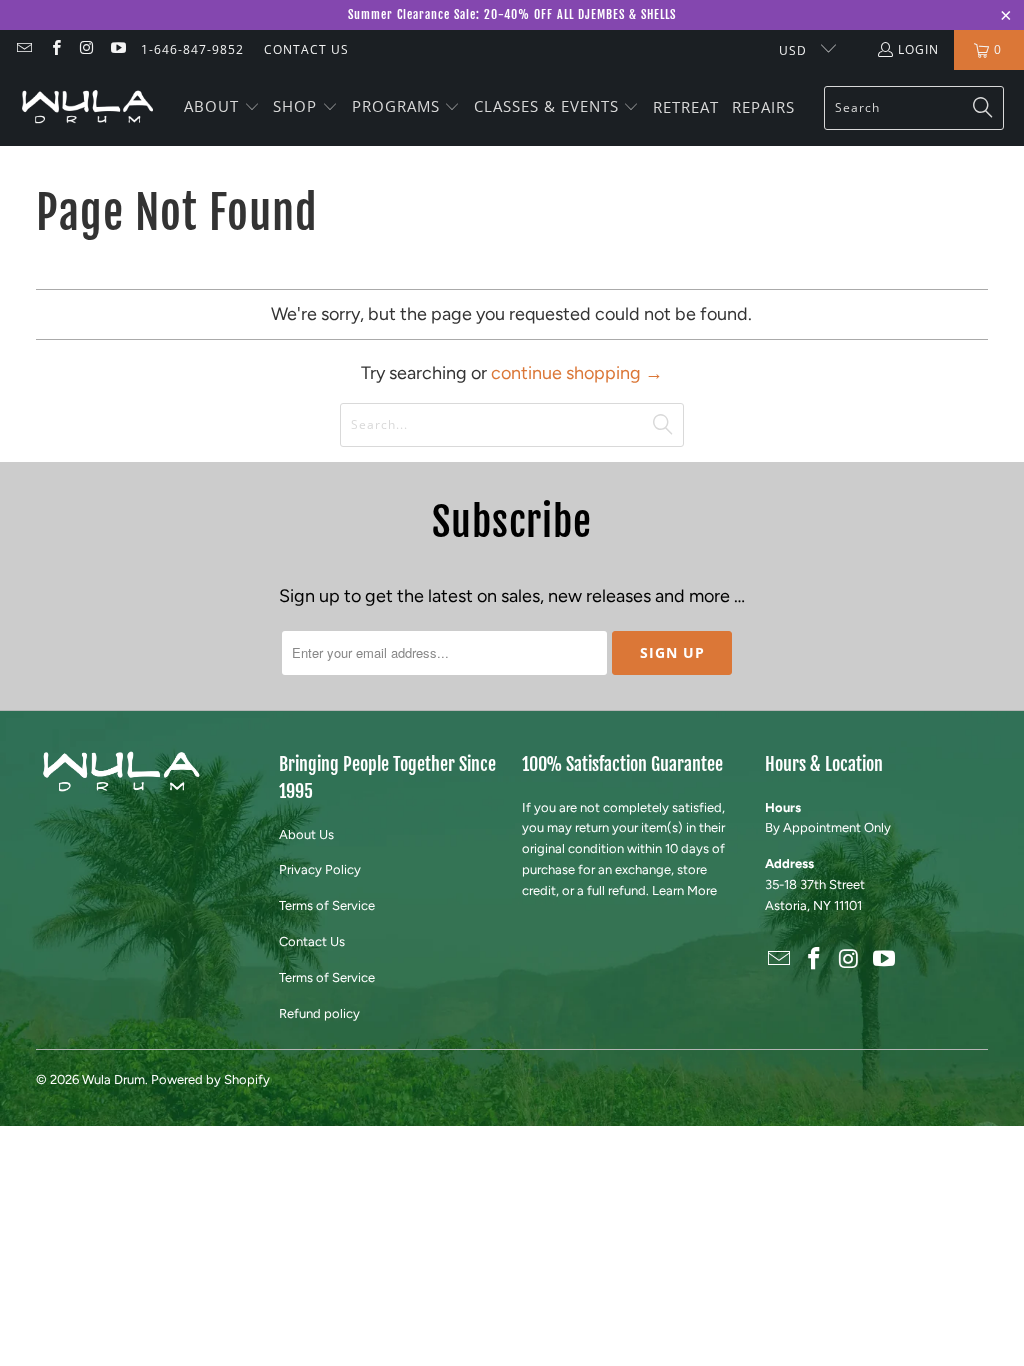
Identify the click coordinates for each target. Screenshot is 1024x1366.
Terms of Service (327, 905)
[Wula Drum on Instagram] (86, 49)
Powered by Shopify (210, 1079)
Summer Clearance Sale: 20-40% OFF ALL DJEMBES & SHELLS (512, 14)
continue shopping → (577, 373)
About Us (306, 834)
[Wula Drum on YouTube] (117, 49)
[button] (222, 108)
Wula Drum (113, 1079)
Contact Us (312, 941)
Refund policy (319, 1013)
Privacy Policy (320, 869)
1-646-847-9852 (192, 49)
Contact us (306, 49)
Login (918, 49)
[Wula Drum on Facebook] (54, 49)
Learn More (684, 890)
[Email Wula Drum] (23, 49)
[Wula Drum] (87, 107)
